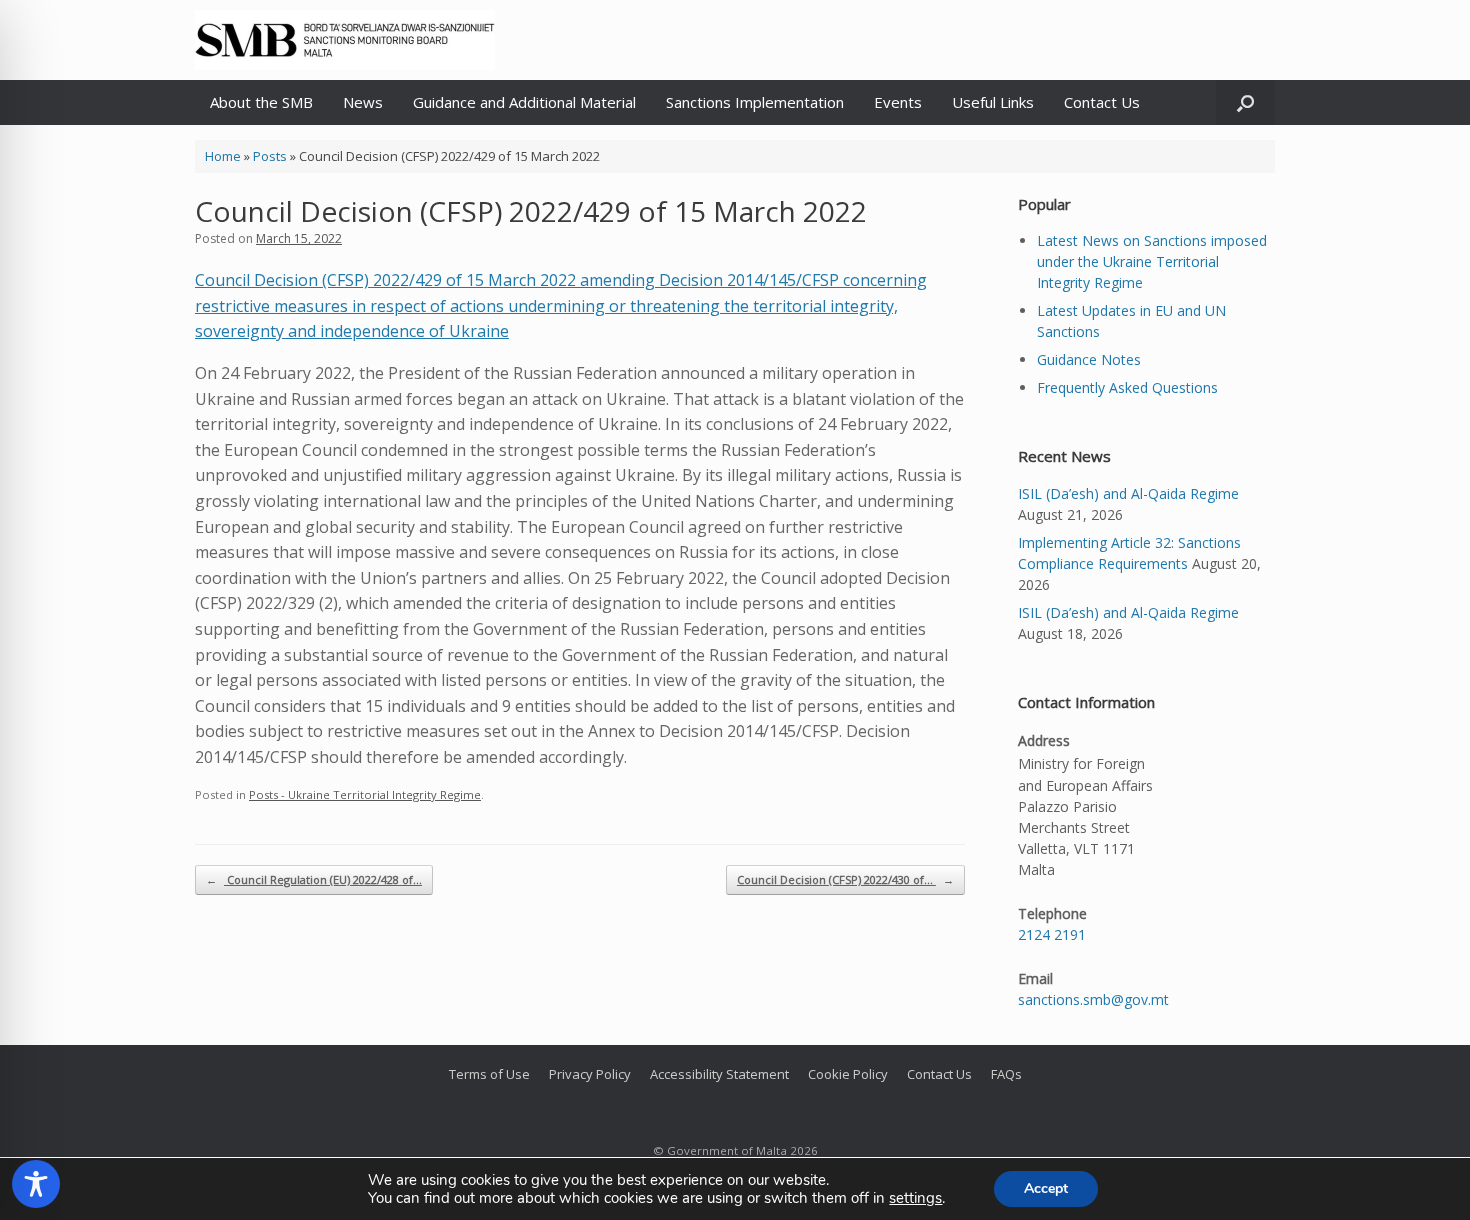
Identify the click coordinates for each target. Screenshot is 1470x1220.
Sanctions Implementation (755, 102)
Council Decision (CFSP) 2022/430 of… (845, 879)
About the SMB (261, 102)
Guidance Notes (1089, 359)
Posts (270, 156)
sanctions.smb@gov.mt (1093, 999)
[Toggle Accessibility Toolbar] (36, 1184)
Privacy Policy (590, 1074)
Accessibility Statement (719, 1074)
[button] (1245, 102)
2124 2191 (1052, 934)
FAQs (1006, 1074)
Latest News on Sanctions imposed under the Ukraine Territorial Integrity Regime (1152, 261)
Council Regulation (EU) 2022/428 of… (314, 879)
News (363, 102)
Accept (1046, 1188)
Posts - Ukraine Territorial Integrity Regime (365, 794)
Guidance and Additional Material (524, 102)
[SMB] (345, 40)
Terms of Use (489, 1074)
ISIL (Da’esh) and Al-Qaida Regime (1128, 493)
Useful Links (993, 102)
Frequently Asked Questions (1127, 387)
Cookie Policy (848, 1074)
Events (898, 102)
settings (915, 1198)
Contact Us (1102, 102)
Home (223, 156)
